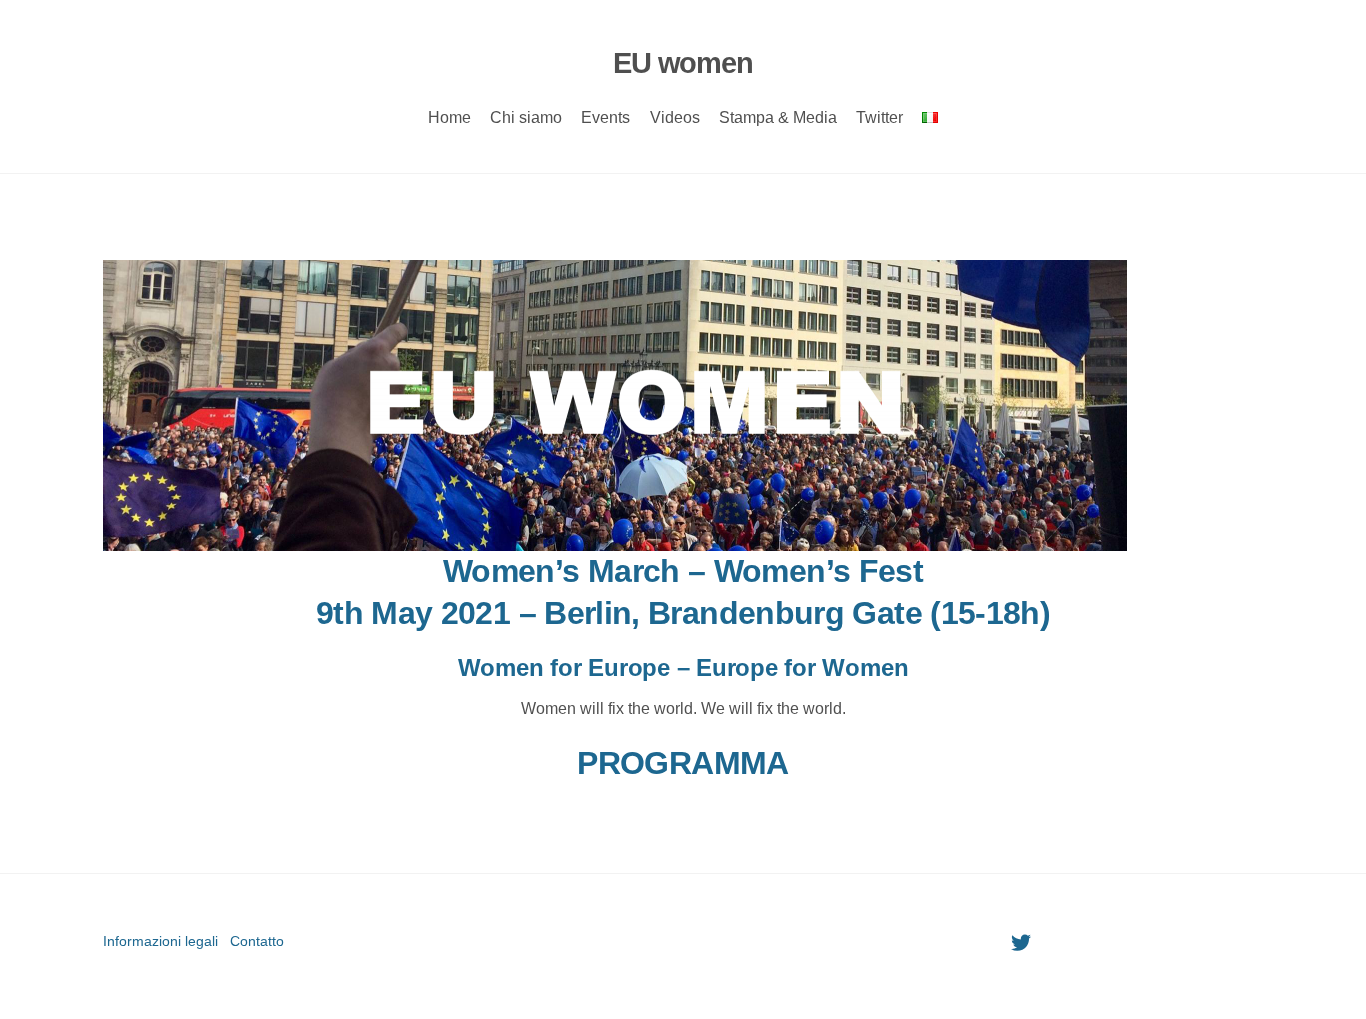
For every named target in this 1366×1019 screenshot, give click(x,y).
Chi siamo (526, 117)
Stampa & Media (778, 117)
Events (605, 117)
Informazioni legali (160, 941)
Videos (675, 117)
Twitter (879, 117)
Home (449, 117)
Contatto (257, 941)
